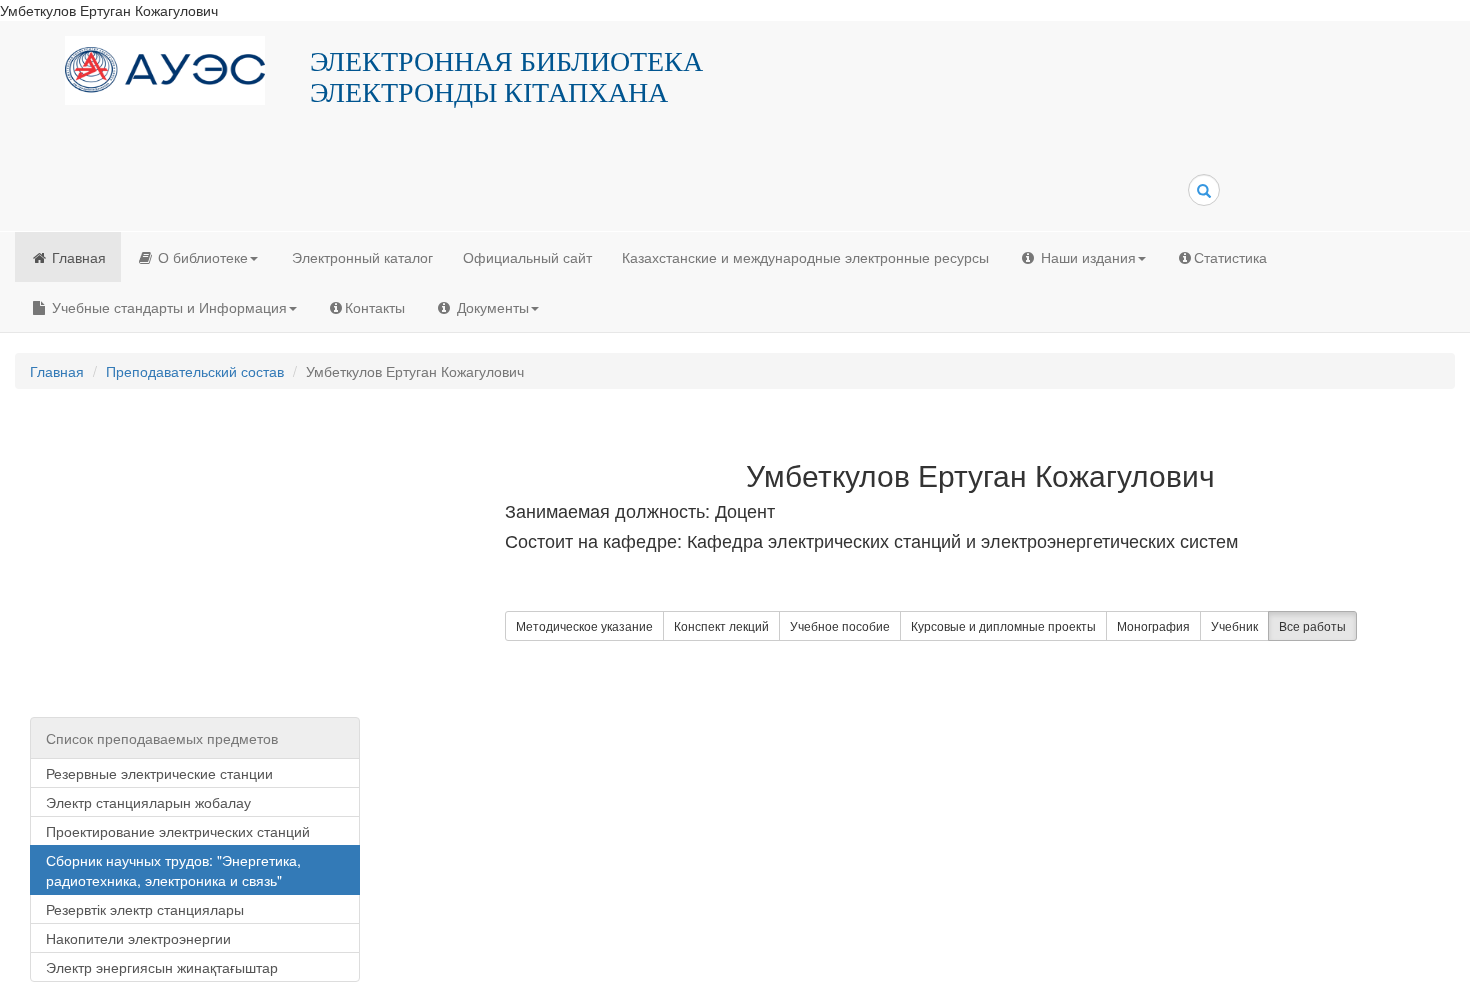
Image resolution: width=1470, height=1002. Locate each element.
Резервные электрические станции (159, 773)
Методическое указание (584, 625)
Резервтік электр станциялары (145, 909)
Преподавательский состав (195, 371)
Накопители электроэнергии (138, 938)
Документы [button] (491, 307)
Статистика (1230, 257)
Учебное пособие (840, 625)
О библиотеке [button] (201, 257)
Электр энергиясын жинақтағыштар (162, 967)
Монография (1153, 625)
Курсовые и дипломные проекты (1003, 625)
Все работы (1312, 625)
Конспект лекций (721, 625)
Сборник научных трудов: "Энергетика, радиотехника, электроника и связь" (173, 870)
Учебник (1234, 625)
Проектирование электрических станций (178, 831)
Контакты (375, 307)
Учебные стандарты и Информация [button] (167, 307)
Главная (77, 257)
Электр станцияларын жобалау (148, 802)
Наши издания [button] (1086, 257)
